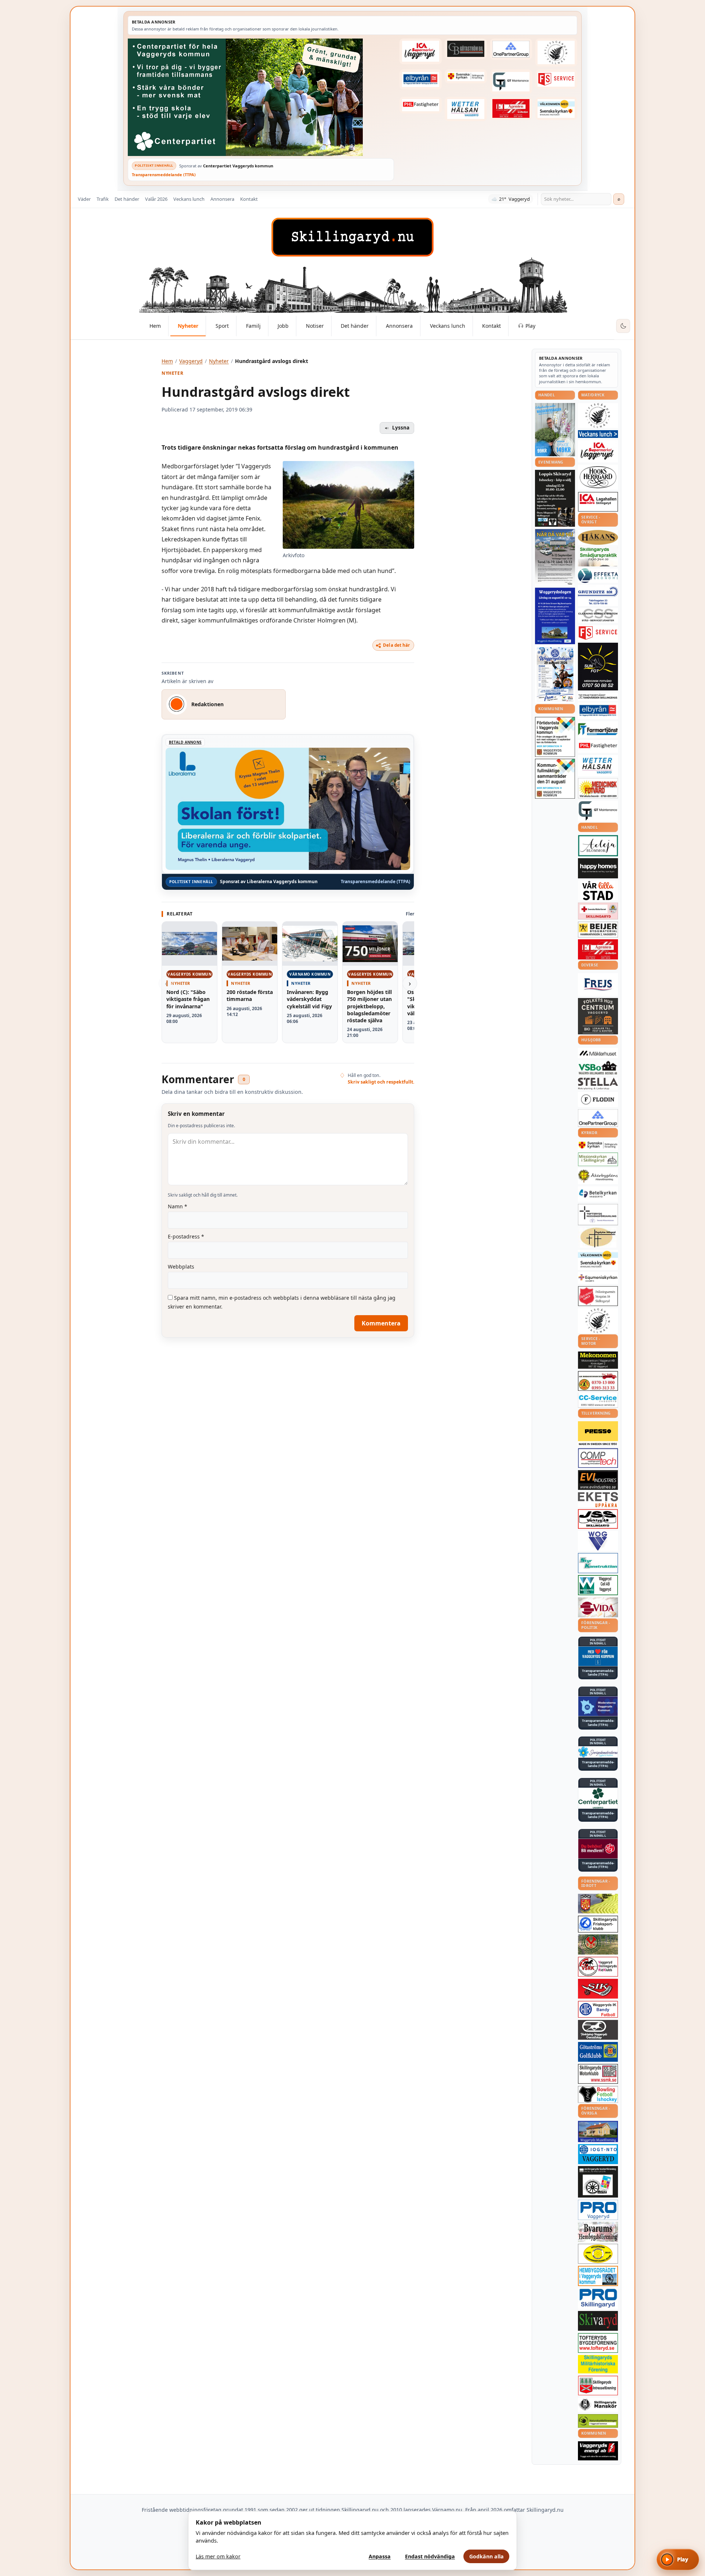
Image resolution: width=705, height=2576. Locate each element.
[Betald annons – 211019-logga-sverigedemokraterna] (598, 1752)
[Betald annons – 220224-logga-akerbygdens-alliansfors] (598, 1176)
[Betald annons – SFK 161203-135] (598, 1924)
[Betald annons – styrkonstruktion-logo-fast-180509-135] (598, 1563)
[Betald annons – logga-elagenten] (511, 109)
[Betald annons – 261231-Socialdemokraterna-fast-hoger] (598, 1849)
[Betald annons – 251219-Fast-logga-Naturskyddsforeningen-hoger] (598, 2421)
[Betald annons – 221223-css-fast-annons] (598, 616)
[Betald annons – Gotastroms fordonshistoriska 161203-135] (598, 2254)
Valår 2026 (156, 199)
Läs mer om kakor (218, 2556)
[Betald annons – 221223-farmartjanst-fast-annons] (598, 730)
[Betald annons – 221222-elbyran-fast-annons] (420, 79)
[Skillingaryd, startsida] (352, 237)
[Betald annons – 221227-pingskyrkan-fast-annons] (598, 1238)
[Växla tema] (623, 326)
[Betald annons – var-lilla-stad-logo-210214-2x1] (598, 891)
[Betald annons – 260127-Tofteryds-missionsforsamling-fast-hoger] (598, 1215)
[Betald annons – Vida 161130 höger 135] (598, 1607)
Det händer (127, 199)
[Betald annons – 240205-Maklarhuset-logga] (598, 1053)
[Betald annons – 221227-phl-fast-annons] (420, 105)
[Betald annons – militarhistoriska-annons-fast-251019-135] (598, 2364)
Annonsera (222, 199)
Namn (178, 1206)
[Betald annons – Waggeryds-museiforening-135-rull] (598, 2131)
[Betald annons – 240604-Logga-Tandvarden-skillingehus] (598, 697)
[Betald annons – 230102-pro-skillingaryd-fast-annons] (598, 2299)
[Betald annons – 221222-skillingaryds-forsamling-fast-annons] (466, 76)
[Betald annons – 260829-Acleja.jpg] (555, 430)
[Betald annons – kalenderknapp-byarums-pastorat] (556, 109)
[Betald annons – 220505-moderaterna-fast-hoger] (598, 1706)
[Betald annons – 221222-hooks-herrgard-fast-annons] (598, 477)
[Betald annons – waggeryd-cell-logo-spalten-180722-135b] (598, 1585)
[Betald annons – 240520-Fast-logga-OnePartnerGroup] (511, 49)
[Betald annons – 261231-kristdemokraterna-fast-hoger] (598, 1656)
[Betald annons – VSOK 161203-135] (598, 1944)
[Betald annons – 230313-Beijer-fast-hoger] (598, 930)
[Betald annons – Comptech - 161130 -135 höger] (598, 1458)
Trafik (103, 199)
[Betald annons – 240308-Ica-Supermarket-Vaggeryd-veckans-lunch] (598, 451)
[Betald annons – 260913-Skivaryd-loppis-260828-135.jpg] (555, 498)
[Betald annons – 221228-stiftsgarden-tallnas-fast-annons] (556, 52)
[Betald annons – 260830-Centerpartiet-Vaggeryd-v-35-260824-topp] (261, 97)
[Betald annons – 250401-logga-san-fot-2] (598, 667)
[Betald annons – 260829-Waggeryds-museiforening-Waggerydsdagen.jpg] (555, 616)
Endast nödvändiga (430, 2556)
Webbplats (181, 1267)
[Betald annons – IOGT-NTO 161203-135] (598, 2154)
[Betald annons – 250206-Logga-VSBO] (598, 1068)
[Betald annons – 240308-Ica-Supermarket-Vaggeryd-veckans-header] (420, 51)
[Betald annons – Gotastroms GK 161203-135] (598, 2052)
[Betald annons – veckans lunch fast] (598, 434)
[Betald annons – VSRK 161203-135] (598, 1967)
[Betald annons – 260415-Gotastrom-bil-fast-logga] (466, 49)
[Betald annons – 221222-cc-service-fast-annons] (598, 1400)
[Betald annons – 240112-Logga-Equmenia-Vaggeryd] (598, 1278)
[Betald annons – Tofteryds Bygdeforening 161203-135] (598, 2343)
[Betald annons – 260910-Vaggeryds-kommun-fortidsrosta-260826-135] (555, 737)
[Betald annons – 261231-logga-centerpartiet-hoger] (598, 1798)
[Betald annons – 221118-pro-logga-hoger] (598, 2210)
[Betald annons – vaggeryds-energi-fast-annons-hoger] (598, 2451)
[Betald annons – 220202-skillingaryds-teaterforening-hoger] (598, 2182)
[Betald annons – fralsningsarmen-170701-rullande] (598, 1296)
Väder (84, 199)
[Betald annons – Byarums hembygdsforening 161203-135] (598, 2232)
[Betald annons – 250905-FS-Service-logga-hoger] (556, 79)
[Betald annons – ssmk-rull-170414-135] (598, 2074)
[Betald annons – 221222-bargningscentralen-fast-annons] (598, 1381)
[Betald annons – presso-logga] (598, 1434)
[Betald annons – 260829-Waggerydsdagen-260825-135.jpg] (555, 675)
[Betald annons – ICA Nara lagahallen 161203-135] (598, 502)
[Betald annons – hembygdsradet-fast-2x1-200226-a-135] (598, 2276)
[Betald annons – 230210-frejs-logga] (598, 984)
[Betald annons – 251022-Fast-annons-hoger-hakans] (598, 537)
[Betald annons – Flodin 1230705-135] (598, 1100)
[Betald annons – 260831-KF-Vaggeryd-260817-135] (555, 779)
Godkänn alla (487, 2556)
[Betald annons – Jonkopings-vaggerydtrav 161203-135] (598, 2030)
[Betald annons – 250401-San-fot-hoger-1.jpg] (598, 788)
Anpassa (380, 2556)
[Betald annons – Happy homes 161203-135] (598, 868)
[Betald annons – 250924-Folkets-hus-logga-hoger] (598, 1016)
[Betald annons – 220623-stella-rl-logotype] (598, 1084)
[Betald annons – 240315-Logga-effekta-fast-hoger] (598, 576)
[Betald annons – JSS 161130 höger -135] (598, 1519)
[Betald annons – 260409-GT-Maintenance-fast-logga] (511, 81)
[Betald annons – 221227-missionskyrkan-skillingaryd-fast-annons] (598, 1159)
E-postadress (186, 1236)
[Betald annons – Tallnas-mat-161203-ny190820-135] (598, 416)
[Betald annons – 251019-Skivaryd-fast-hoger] (598, 2321)
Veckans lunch (189, 199)
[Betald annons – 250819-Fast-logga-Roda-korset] (598, 911)
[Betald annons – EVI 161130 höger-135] (598, 1480)
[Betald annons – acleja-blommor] (598, 846)
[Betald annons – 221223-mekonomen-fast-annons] (598, 1360)
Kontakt (249, 199)
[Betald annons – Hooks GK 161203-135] (598, 1904)
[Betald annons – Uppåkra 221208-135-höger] (598, 1500)
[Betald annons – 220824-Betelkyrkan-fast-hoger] (598, 1194)
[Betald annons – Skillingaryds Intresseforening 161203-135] (598, 2385)
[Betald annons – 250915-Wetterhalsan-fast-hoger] (466, 109)
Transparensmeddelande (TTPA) (164, 175)
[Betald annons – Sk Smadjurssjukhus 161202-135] (598, 556)
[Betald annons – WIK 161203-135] (598, 2009)
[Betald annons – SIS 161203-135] (598, 2094)
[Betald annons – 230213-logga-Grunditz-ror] (598, 595)
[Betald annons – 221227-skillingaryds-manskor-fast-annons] (598, 2405)
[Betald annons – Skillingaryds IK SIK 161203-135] (598, 1989)
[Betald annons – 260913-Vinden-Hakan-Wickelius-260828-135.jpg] (555, 557)
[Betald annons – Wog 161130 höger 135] (598, 1541)
